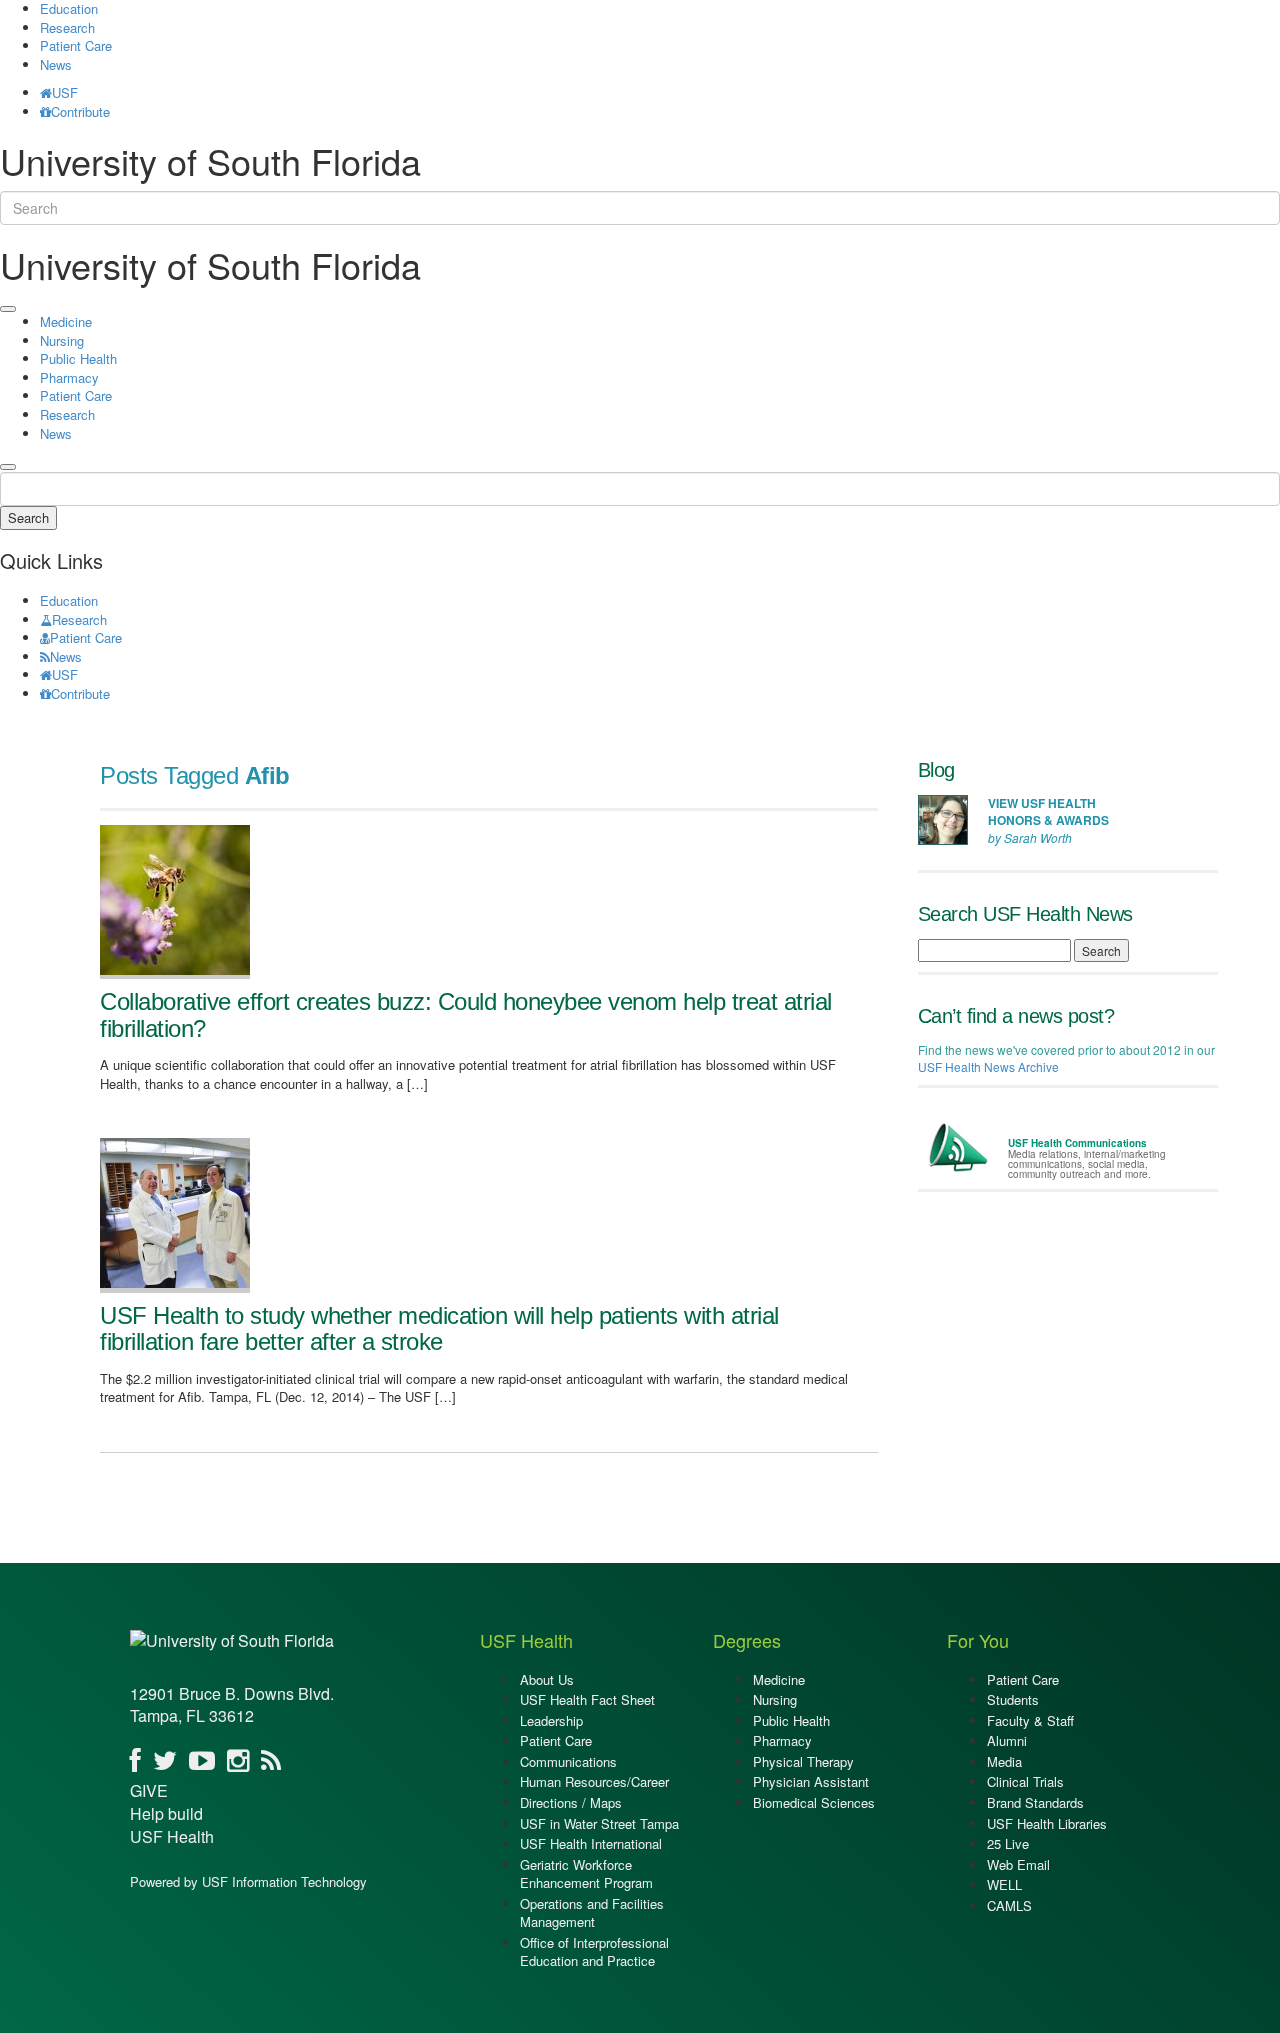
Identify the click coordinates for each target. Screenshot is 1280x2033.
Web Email (1018, 1864)
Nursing (62, 340)
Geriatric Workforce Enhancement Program (586, 1874)
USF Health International (591, 1843)
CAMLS (1009, 1905)
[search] (8, 467)
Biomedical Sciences (814, 1802)
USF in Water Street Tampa (599, 1823)
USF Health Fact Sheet (587, 1699)
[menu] (8, 309)
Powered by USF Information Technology (248, 1881)
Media (1004, 1761)
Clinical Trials (1025, 1781)
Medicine (66, 321)
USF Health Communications (1077, 1143)
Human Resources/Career (594, 1781)
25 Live (1008, 1843)
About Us (547, 1679)
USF (65, 92)
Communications (568, 1761)
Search (28, 517)
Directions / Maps (571, 1802)
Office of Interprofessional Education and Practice (594, 1952)
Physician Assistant (811, 1781)
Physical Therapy (803, 1761)
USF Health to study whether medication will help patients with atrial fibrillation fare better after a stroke (439, 1328)
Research (67, 27)
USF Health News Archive (988, 1066)
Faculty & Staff (1030, 1720)
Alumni (1007, 1740)
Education (69, 600)
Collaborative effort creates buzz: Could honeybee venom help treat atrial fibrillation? (466, 1014)
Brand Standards (1035, 1802)
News (56, 64)
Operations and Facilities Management (592, 1913)
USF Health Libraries (1047, 1823)
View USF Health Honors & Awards (1048, 811)
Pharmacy (69, 377)
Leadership (551, 1720)
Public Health (78, 358)
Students (1013, 1699)
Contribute (80, 111)
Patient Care (76, 45)
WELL (1004, 1884)
